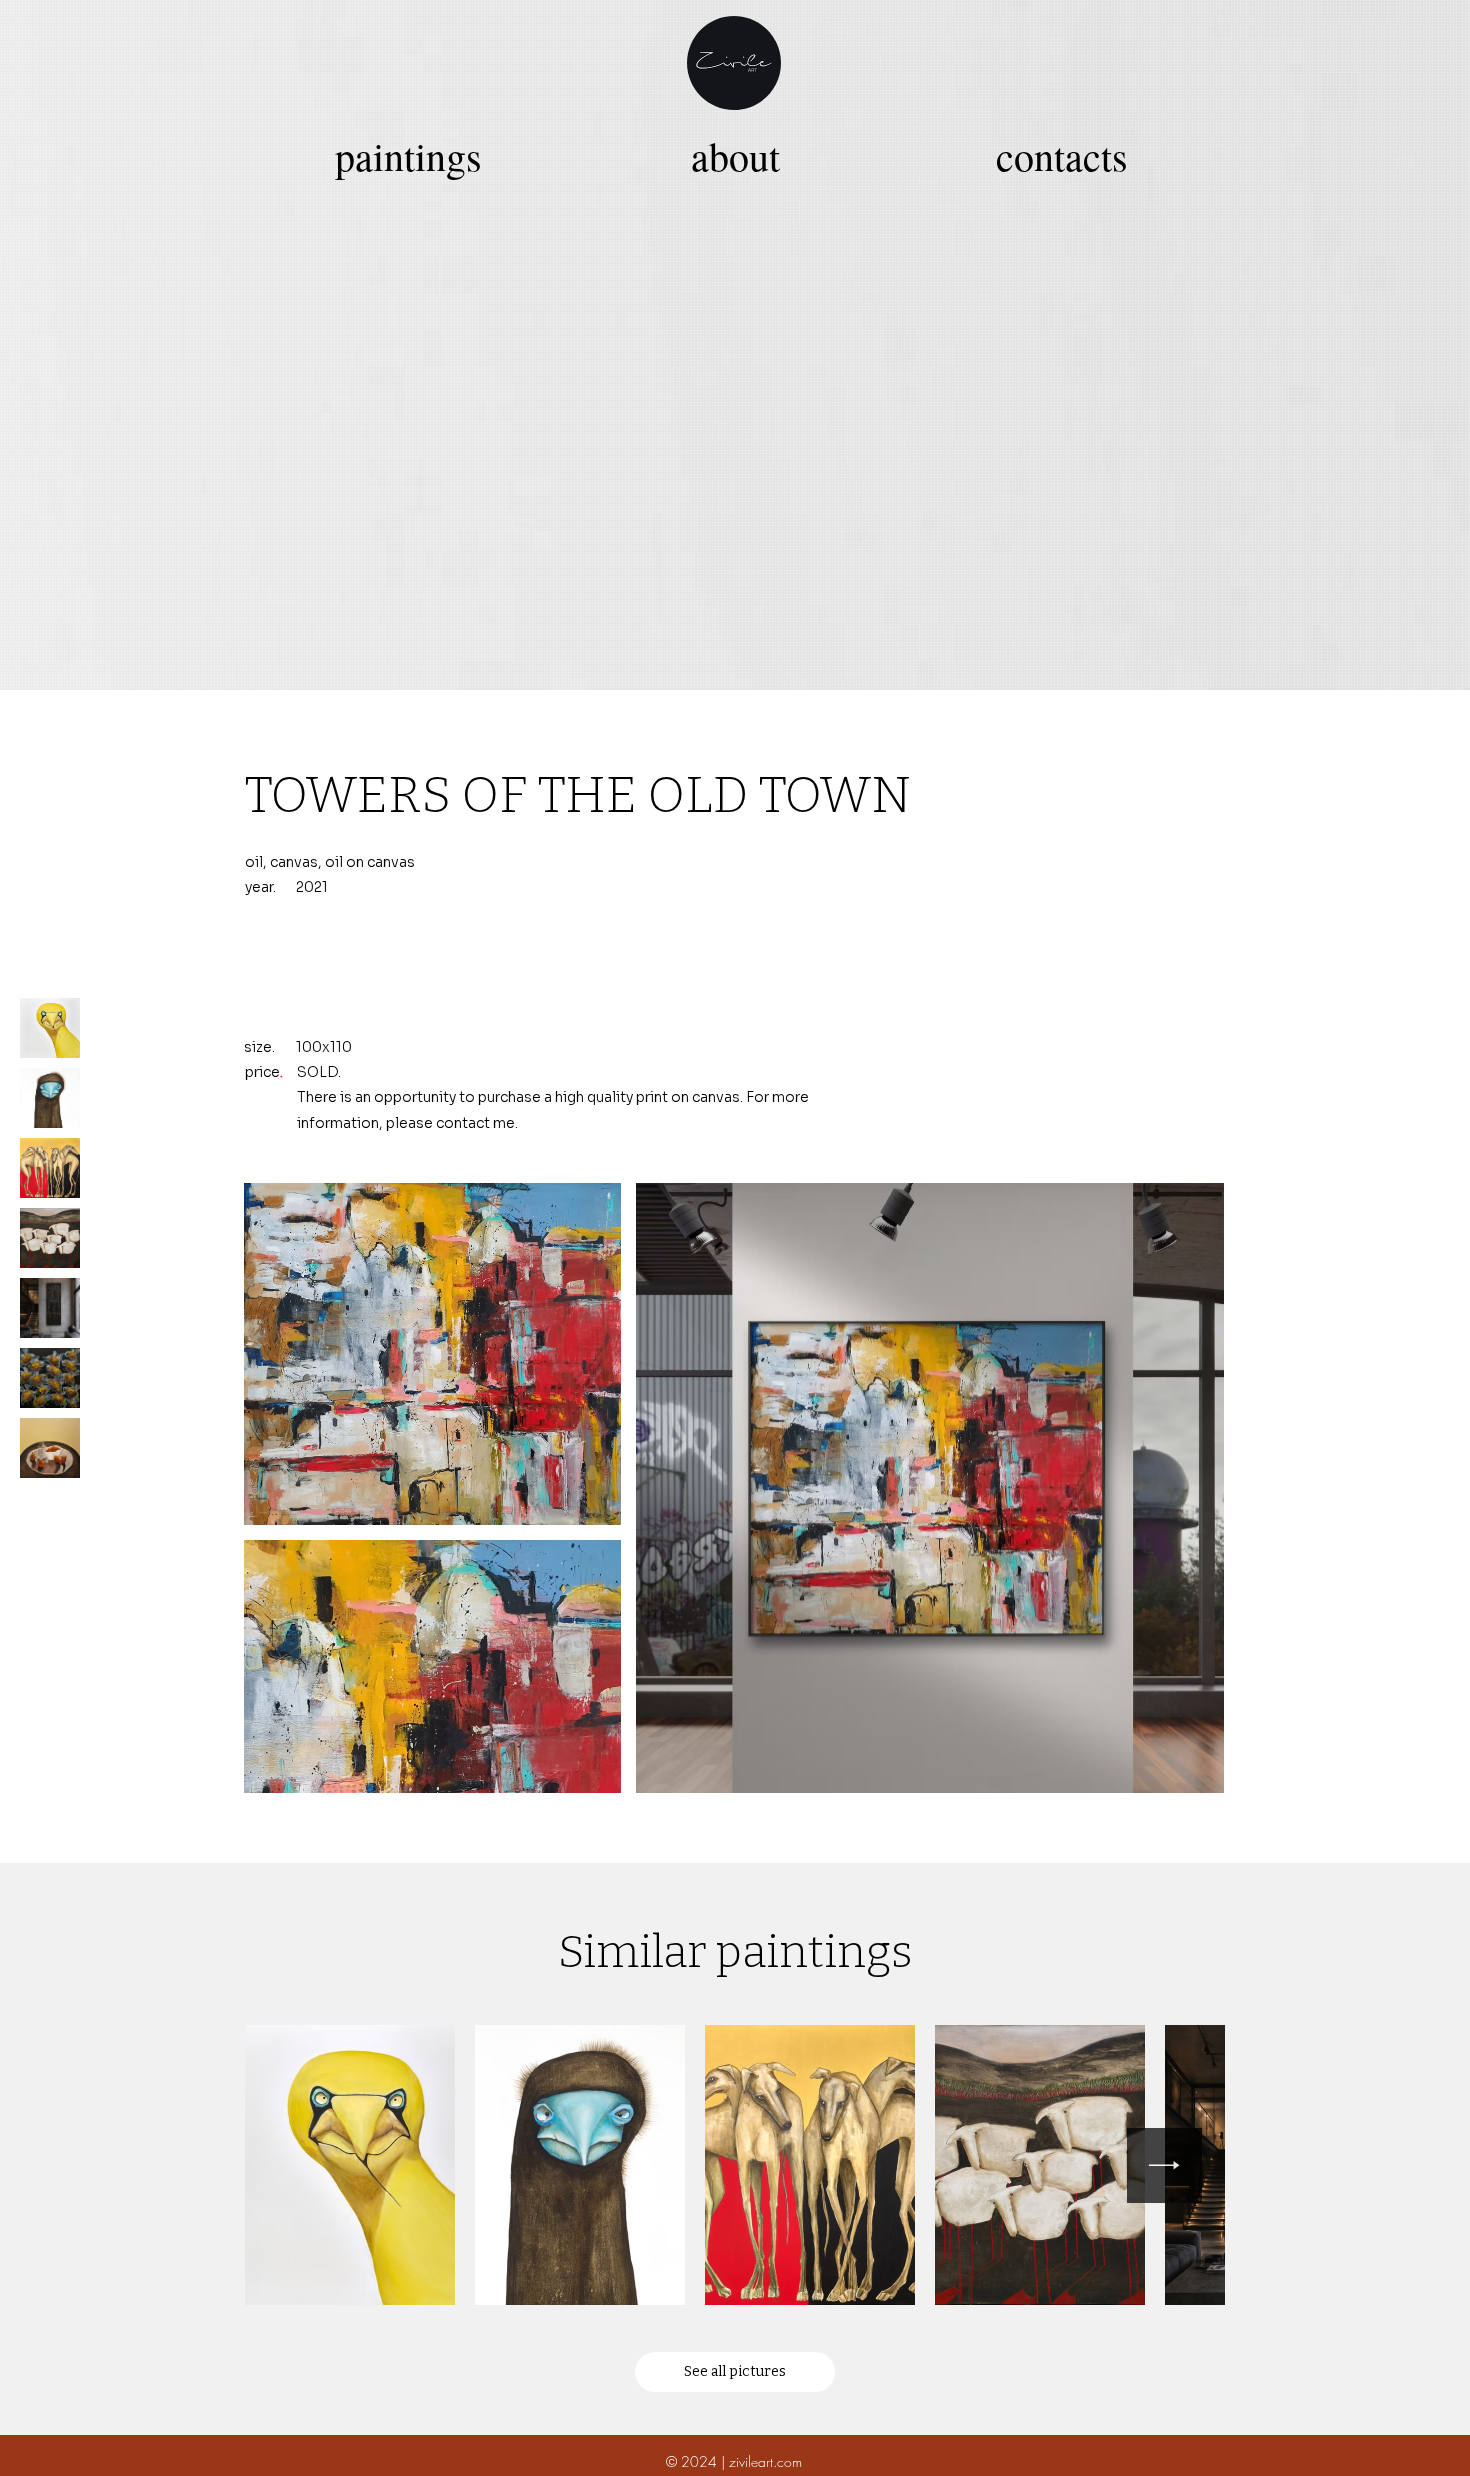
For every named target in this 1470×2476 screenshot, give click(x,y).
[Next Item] (1164, 2165)
